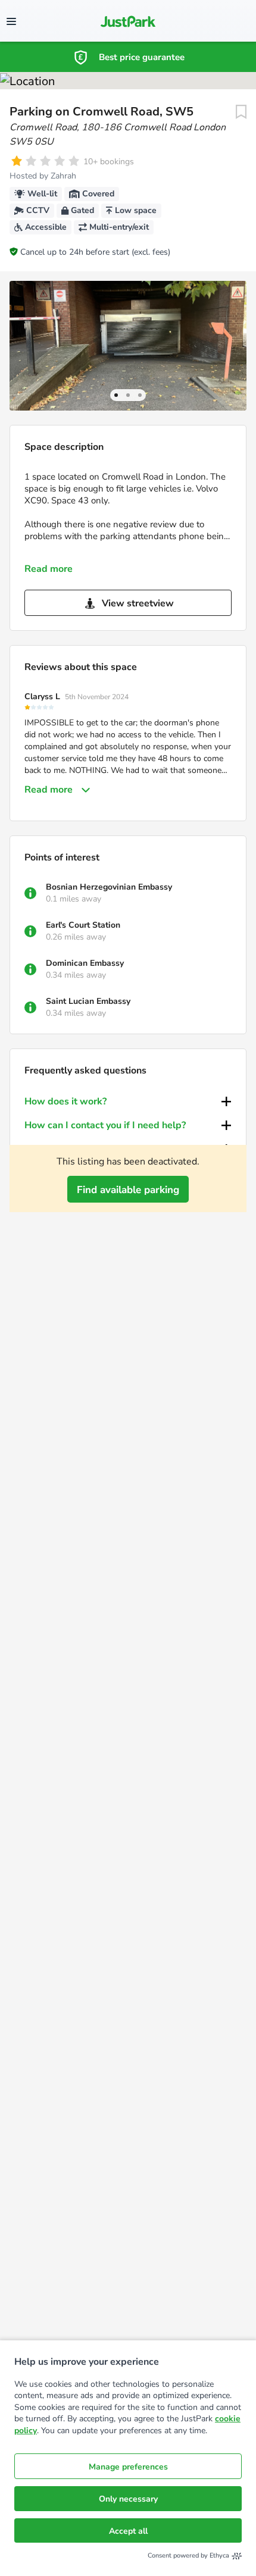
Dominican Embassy (85, 963)
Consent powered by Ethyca (188, 2555)
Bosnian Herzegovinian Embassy (109, 887)
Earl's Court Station (83, 925)
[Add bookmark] (241, 112)
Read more (49, 569)
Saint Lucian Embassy (88, 1001)
